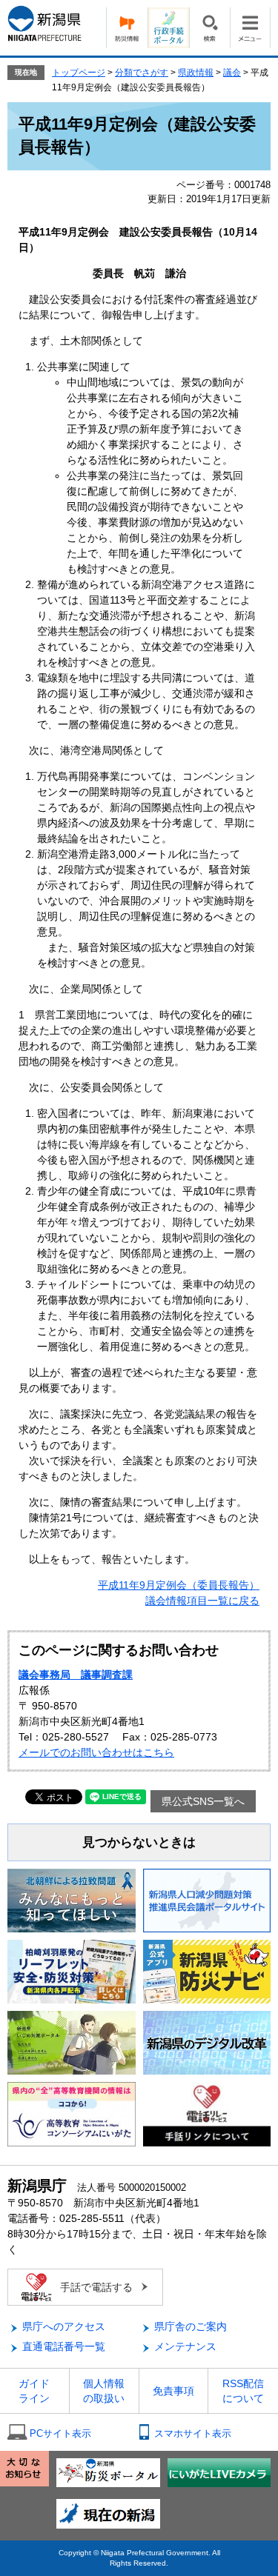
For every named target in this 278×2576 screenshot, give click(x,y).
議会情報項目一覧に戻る (202, 1601)
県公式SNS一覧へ (203, 1801)
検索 (209, 28)
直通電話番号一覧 (64, 2346)
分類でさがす (142, 73)
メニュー (250, 28)
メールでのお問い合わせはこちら (96, 1752)
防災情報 (127, 28)
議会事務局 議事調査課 (76, 1675)
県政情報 (196, 73)
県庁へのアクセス (64, 2326)
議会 (232, 73)
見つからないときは (139, 1842)
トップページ (79, 73)
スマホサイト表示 (193, 2433)
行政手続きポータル (168, 28)
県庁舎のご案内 (191, 2326)
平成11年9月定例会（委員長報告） (179, 1585)
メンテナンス (185, 2346)
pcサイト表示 (60, 2433)
